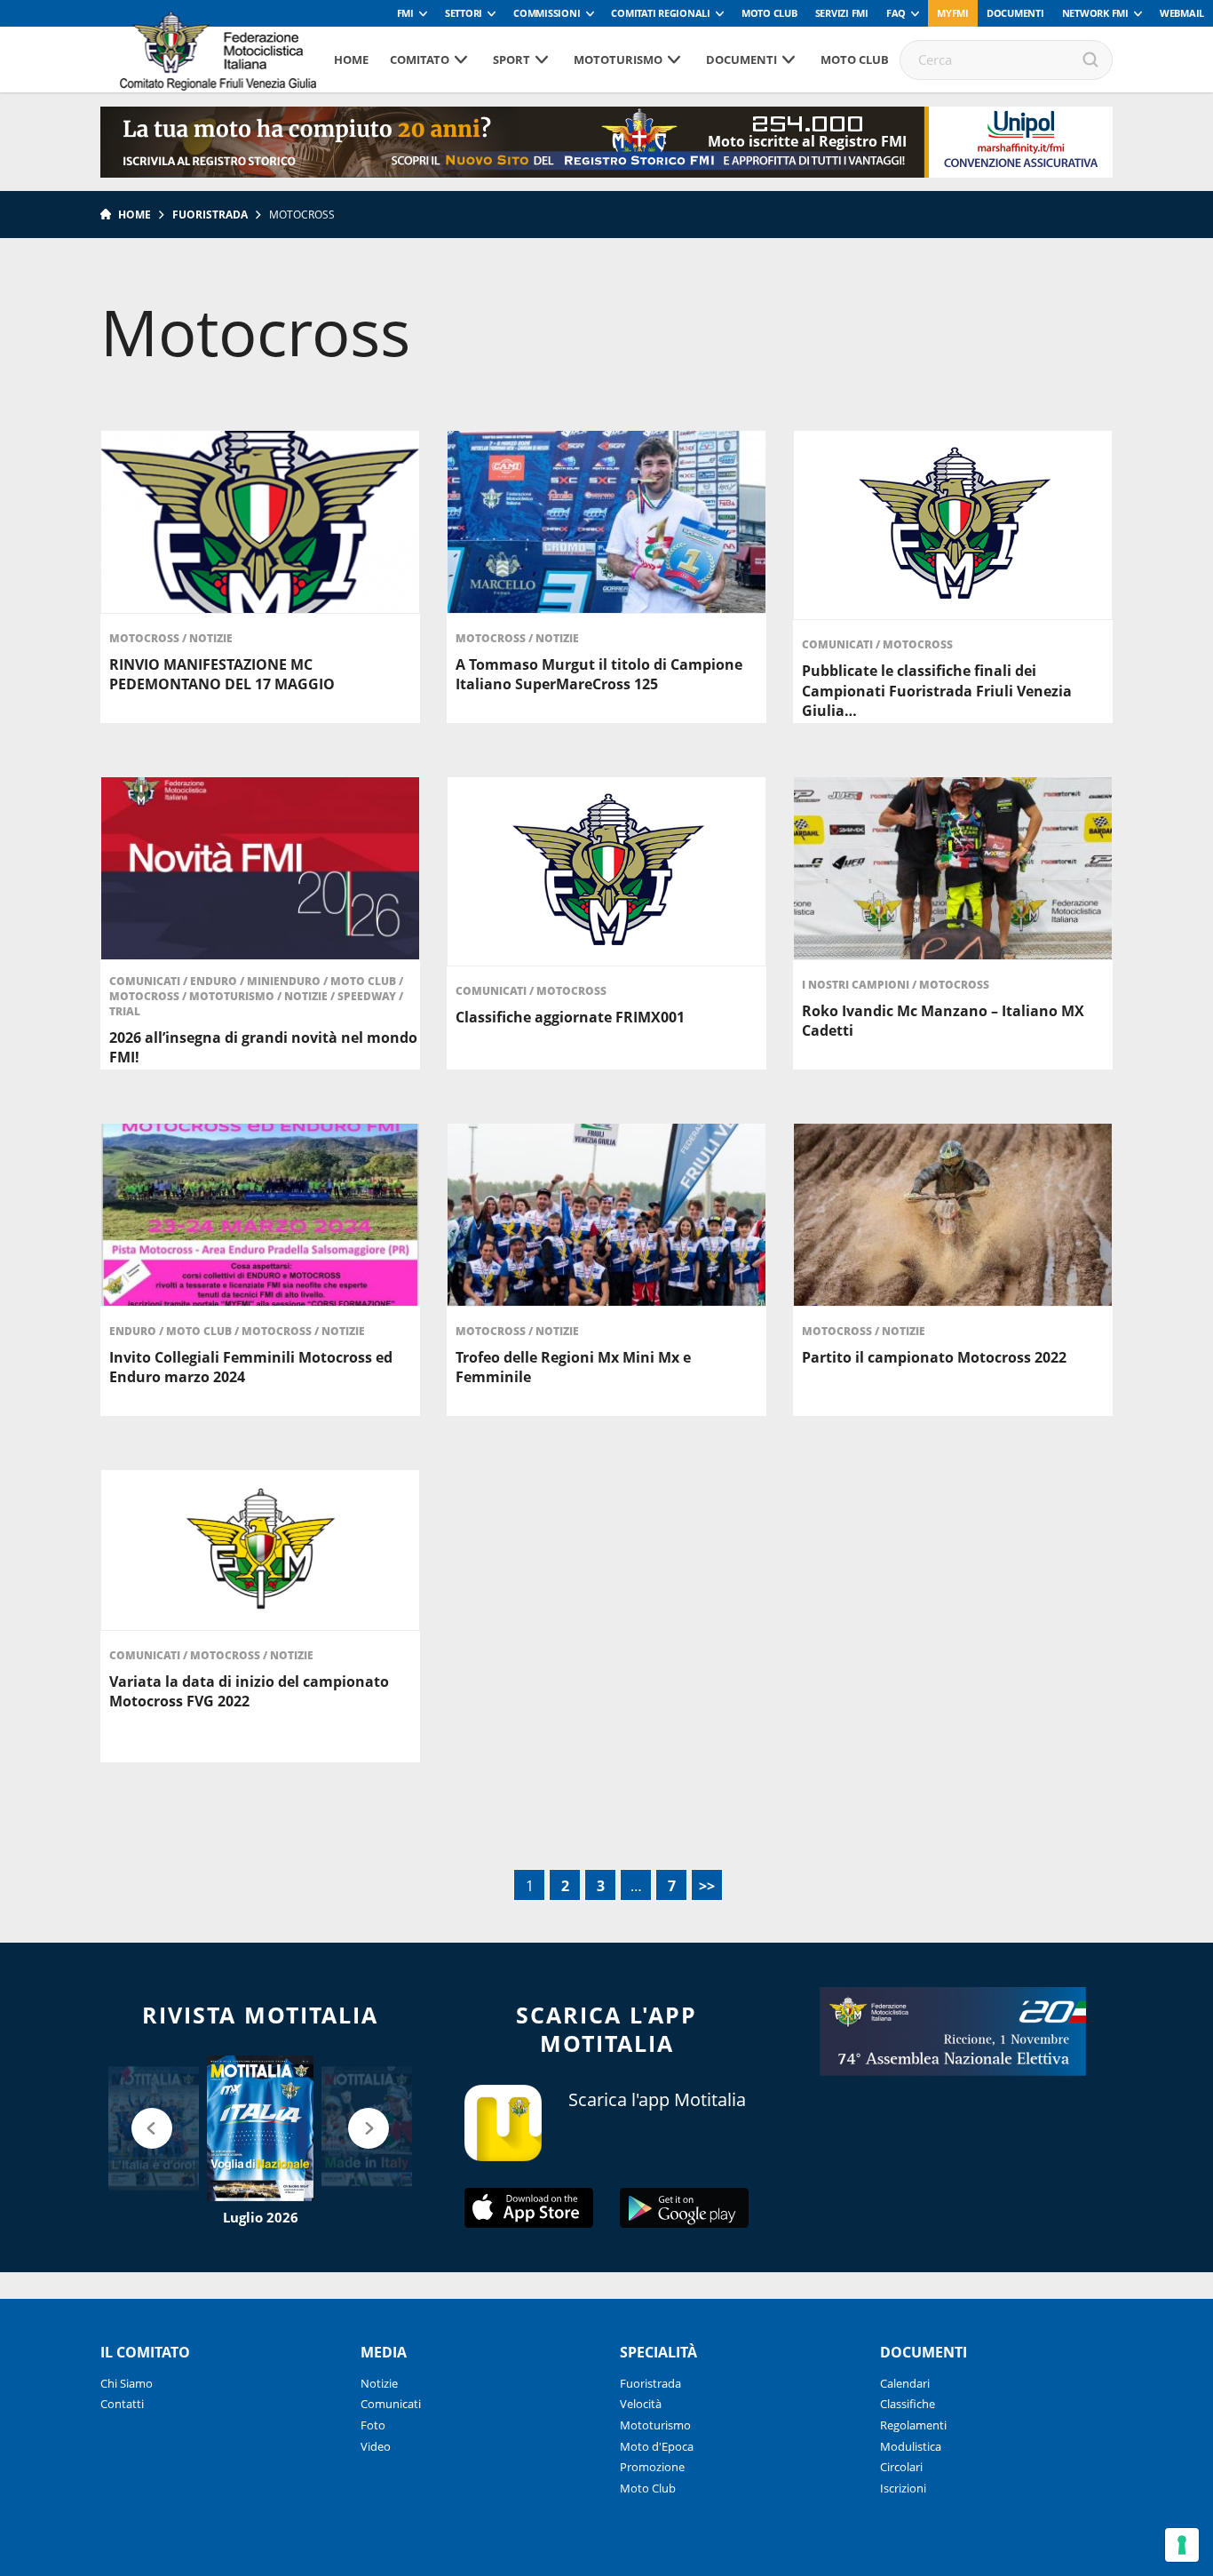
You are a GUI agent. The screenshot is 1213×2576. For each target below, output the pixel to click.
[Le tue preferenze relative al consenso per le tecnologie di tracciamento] (1182, 2545)
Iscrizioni (903, 2488)
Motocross (146, 638)
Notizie (211, 638)
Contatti (122, 2404)
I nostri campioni (857, 985)
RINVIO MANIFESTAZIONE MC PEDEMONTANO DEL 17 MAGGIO (222, 674)
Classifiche (908, 2404)
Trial (125, 1011)
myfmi (953, 13)
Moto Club (769, 13)
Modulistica (911, 2446)
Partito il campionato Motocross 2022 (934, 1357)
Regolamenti (913, 2425)
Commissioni (547, 13)
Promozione (652, 2467)
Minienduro (285, 981)
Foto (373, 2425)
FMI (405, 13)
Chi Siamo (127, 2383)
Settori (464, 13)
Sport (511, 60)
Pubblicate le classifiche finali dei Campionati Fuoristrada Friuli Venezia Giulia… (937, 691)
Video (376, 2446)
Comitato (420, 60)
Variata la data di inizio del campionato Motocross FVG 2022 (249, 1691)
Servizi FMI (842, 13)
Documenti (1015, 13)
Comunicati (839, 644)
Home (351, 60)
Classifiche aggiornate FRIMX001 (570, 1017)
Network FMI (1095, 13)
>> (707, 1886)
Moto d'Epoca (657, 2446)
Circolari (901, 2467)
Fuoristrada (210, 215)
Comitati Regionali (661, 13)
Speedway (368, 996)
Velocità (641, 2404)
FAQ (896, 13)
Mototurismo (618, 60)
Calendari (905, 2383)
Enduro (215, 981)
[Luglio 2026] (260, 2128)
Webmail (1182, 13)
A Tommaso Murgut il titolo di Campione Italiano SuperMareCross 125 (599, 674)
